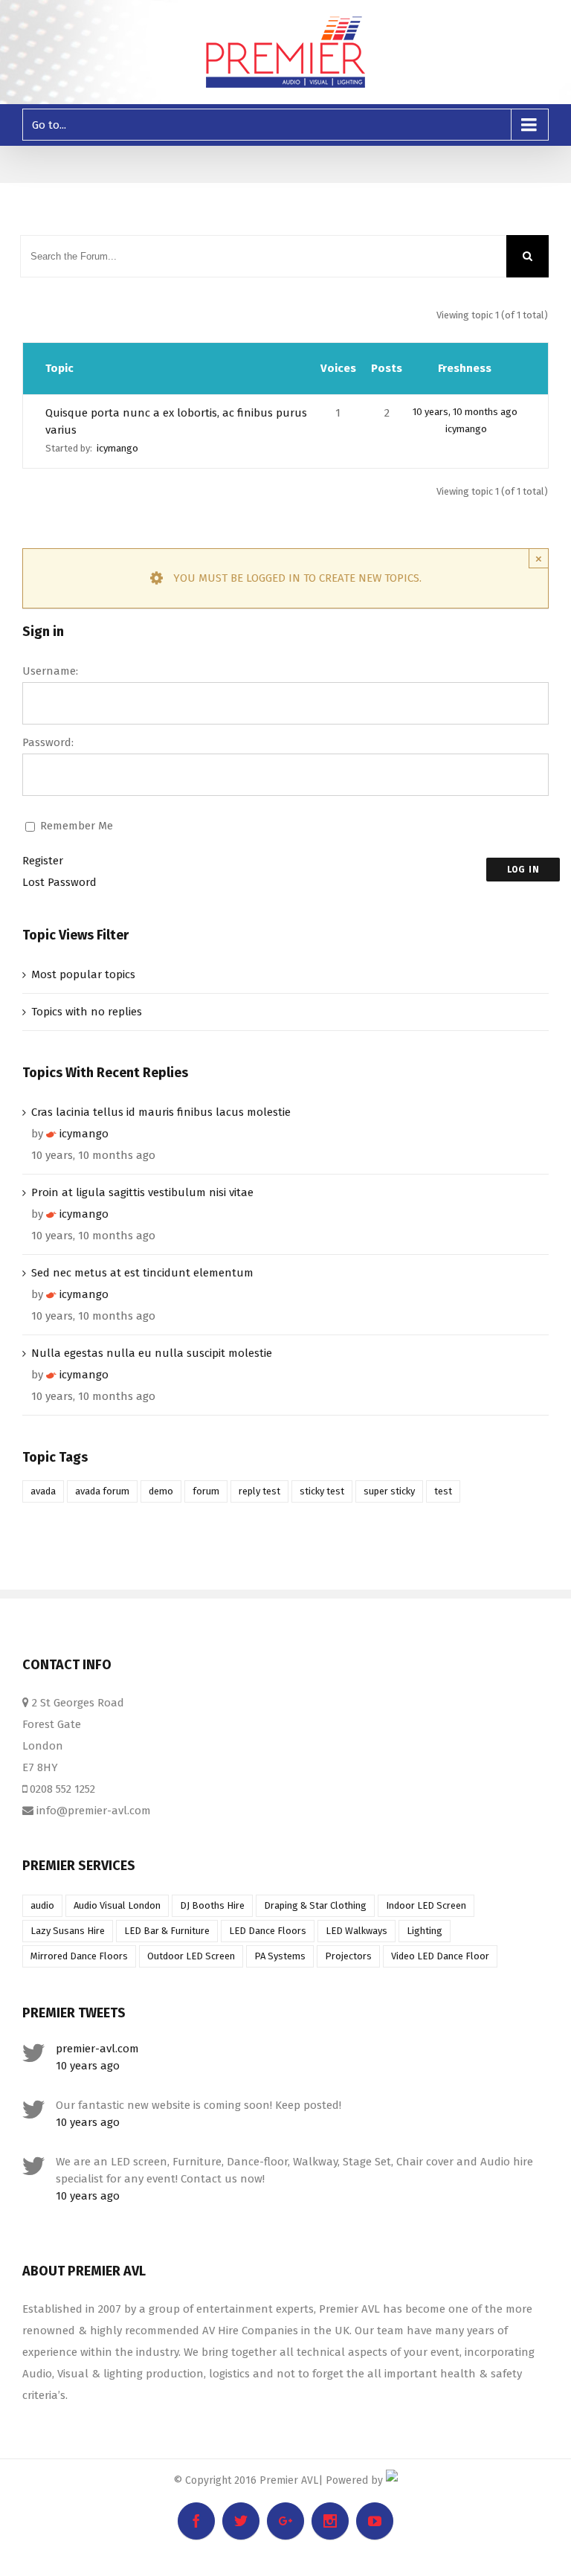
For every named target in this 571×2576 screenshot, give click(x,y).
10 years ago (88, 2066)
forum (206, 1491)
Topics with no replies (87, 1012)
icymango (117, 448)
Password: (48, 742)
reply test (259, 1491)
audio (42, 1905)
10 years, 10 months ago (465, 412)
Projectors (348, 1956)
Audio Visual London (117, 1905)
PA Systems (280, 1956)
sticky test (322, 1491)
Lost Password (59, 882)
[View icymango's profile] (51, 1134)
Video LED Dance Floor (440, 1956)
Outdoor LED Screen (191, 1956)
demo (161, 1491)
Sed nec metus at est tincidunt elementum (142, 1273)
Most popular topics (83, 974)
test (443, 1491)
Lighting (425, 1931)
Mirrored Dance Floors (79, 1956)
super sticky (389, 1491)
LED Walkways (357, 1931)
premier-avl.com (97, 2049)
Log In (523, 870)
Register (43, 861)
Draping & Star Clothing (315, 1905)
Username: (50, 671)
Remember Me (77, 826)
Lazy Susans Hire (68, 1931)
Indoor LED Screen (426, 1905)
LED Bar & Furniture (167, 1931)
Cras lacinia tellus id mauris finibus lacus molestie (161, 1112)
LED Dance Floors (268, 1931)
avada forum (102, 1491)
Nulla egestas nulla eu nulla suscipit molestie (152, 1353)
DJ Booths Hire (212, 1905)
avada (43, 1491)
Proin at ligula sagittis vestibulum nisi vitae (142, 1192)
